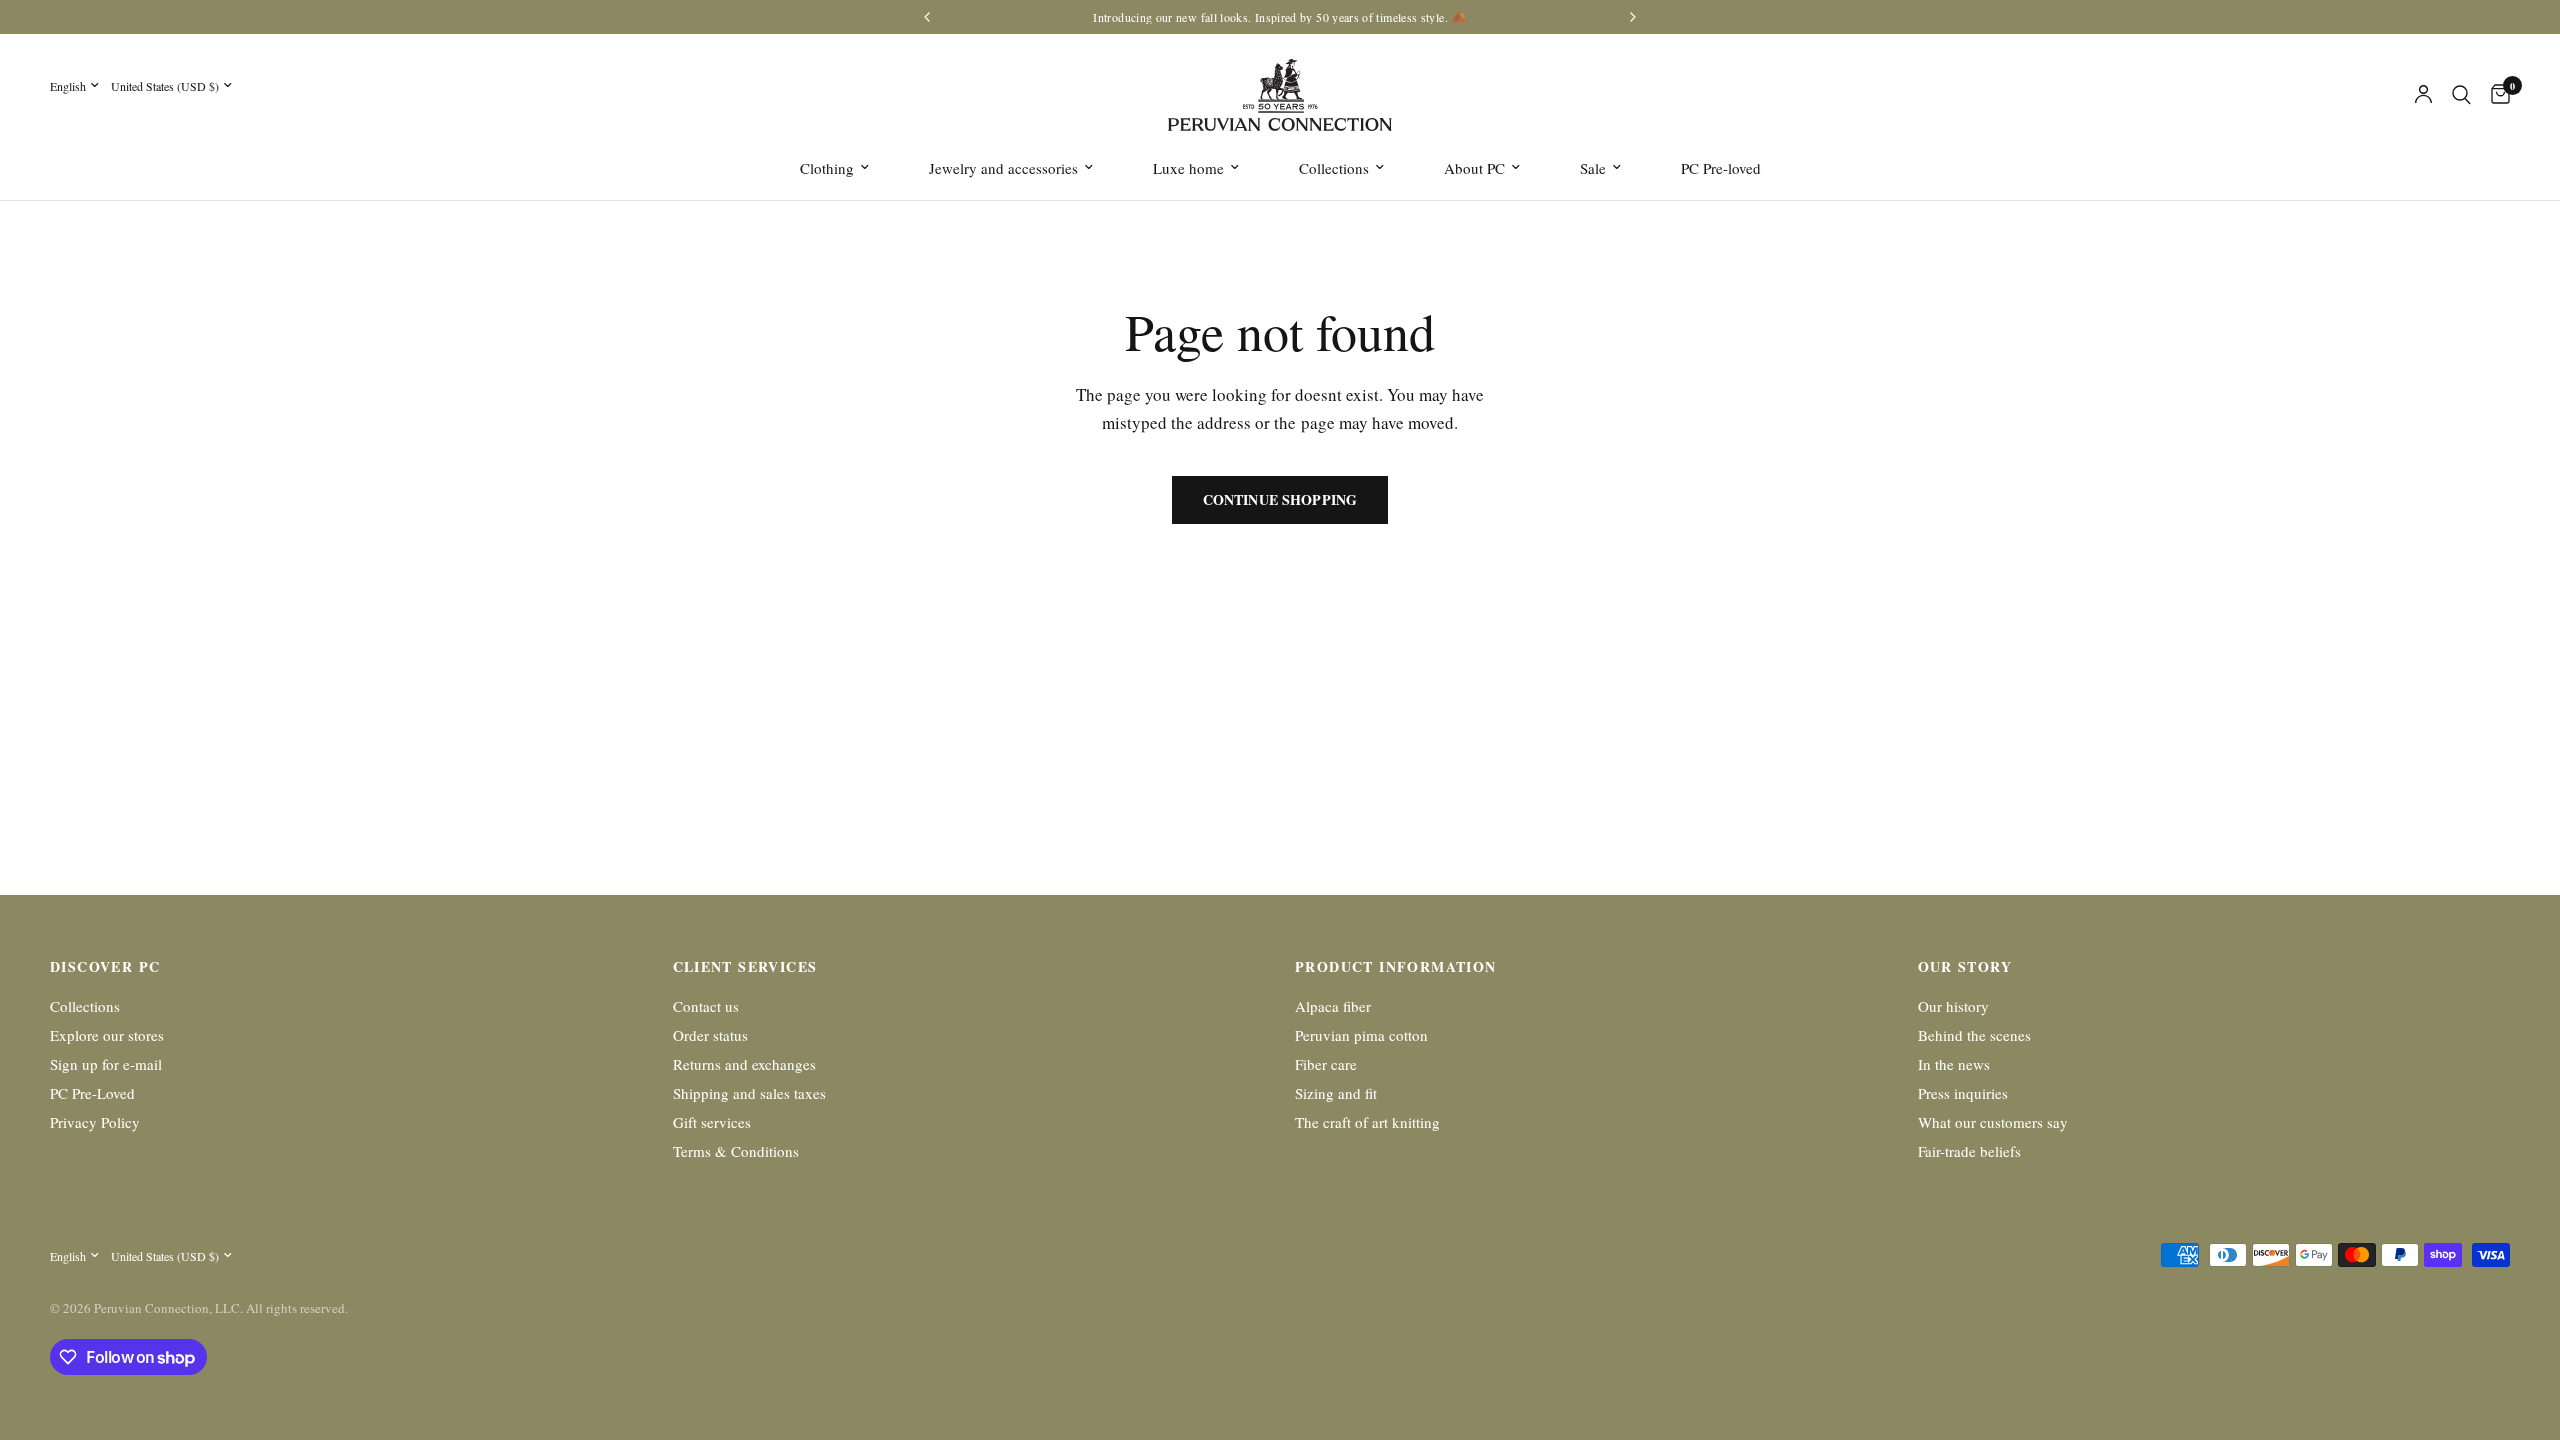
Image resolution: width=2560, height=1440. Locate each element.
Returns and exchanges (744, 1064)
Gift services (712, 1122)
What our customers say (1993, 1122)
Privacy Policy (95, 1122)
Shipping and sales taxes (749, 1093)
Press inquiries (1963, 1093)
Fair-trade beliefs (1969, 1151)
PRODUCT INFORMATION (1396, 967)
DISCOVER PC (105, 967)
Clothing (827, 168)
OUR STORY (1965, 967)
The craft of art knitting (1367, 1122)
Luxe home (1188, 168)
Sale (1593, 168)
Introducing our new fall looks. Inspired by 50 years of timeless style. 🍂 (1279, 17)
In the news (1954, 1064)
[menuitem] (834, 168)
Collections (1334, 168)
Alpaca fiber (1333, 1006)
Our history (1953, 1006)
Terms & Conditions (736, 1151)
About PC (1474, 168)
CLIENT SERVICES (745, 967)
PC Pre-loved (1721, 168)
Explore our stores (107, 1035)
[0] (2495, 95)
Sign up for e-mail (106, 1064)
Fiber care (1326, 1064)
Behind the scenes (1974, 1035)
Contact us (706, 1006)
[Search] (2461, 95)
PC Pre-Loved (92, 1093)
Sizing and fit (1336, 1093)
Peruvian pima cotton (1361, 1035)
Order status (710, 1035)
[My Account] (2423, 95)
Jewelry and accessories (1003, 168)
